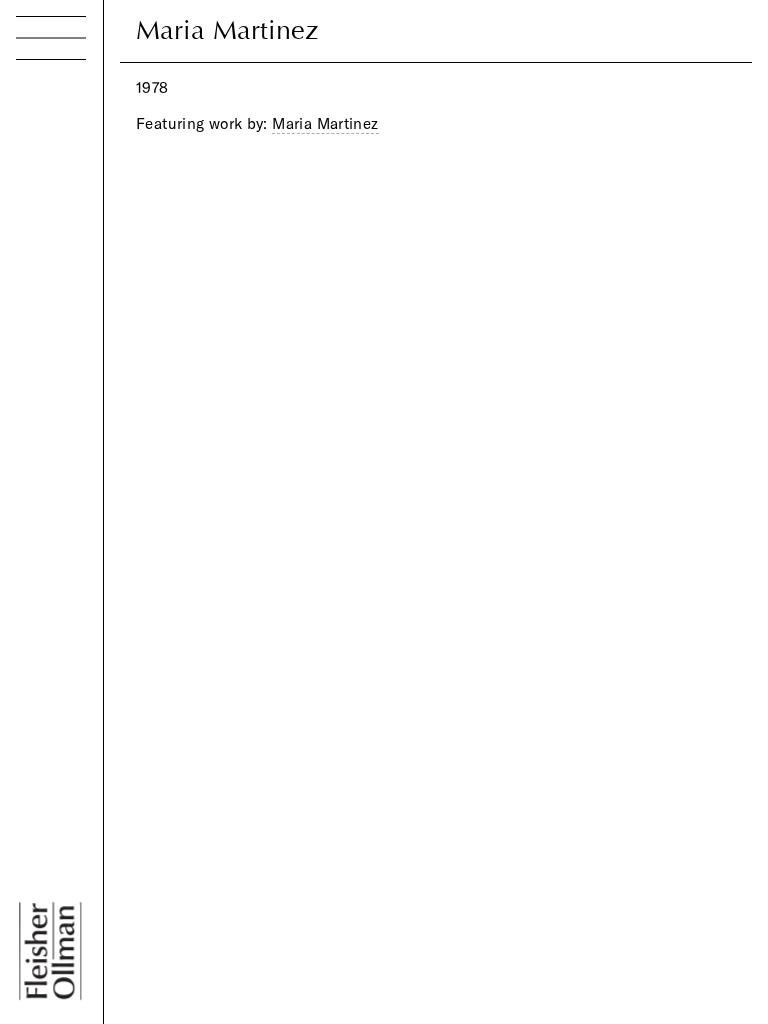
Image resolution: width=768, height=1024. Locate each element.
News (44, 236)
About (46, 273)
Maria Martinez (325, 123)
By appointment (123, 871)
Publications (77, 200)
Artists (45, 127)
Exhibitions (70, 163)
